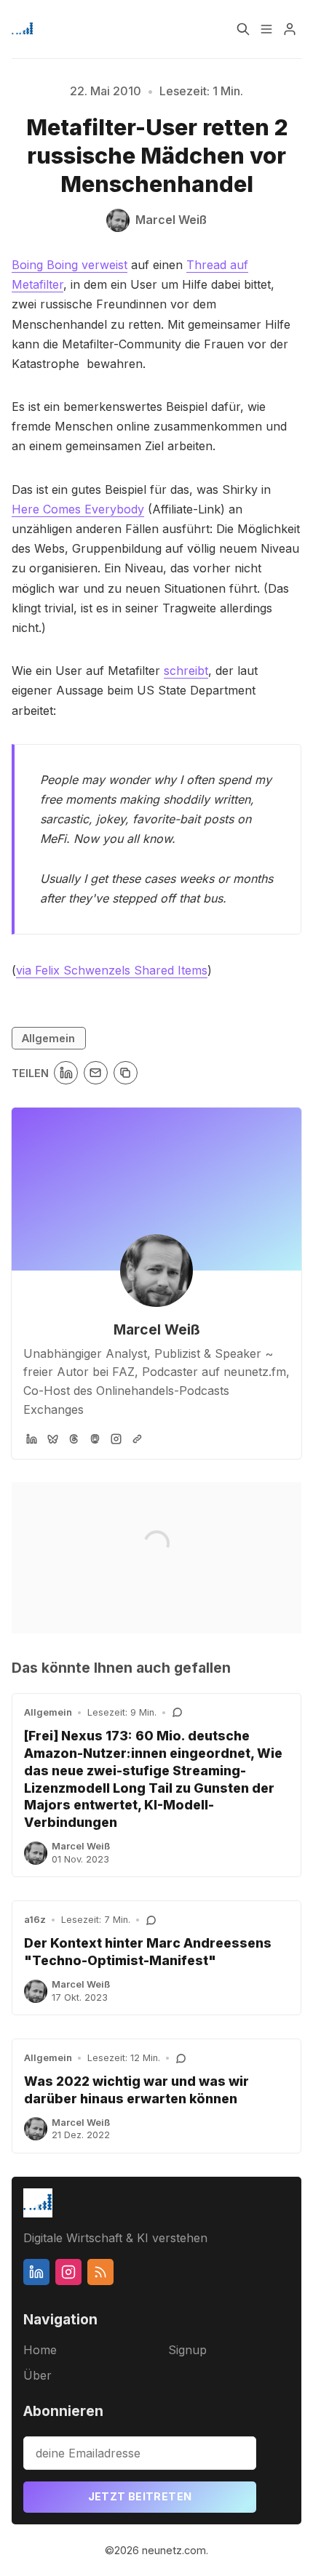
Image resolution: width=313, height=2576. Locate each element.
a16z (35, 1920)
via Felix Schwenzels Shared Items (112, 970)
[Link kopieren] (126, 1073)
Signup (187, 2350)
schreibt (186, 671)
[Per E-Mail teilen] (96, 1073)
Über (37, 2375)
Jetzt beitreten (140, 2496)
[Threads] (74, 1439)
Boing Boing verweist (70, 265)
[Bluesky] (53, 1439)
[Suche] (243, 29)
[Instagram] (116, 1439)
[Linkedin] (36, 2272)
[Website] (137, 1439)
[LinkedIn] (32, 1439)
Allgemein (48, 1038)
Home (40, 2350)
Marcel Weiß (157, 1329)
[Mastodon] (95, 1439)
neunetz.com (174, 2550)
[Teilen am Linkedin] (66, 1073)
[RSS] (100, 2272)
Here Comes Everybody (78, 509)
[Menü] (266, 29)
